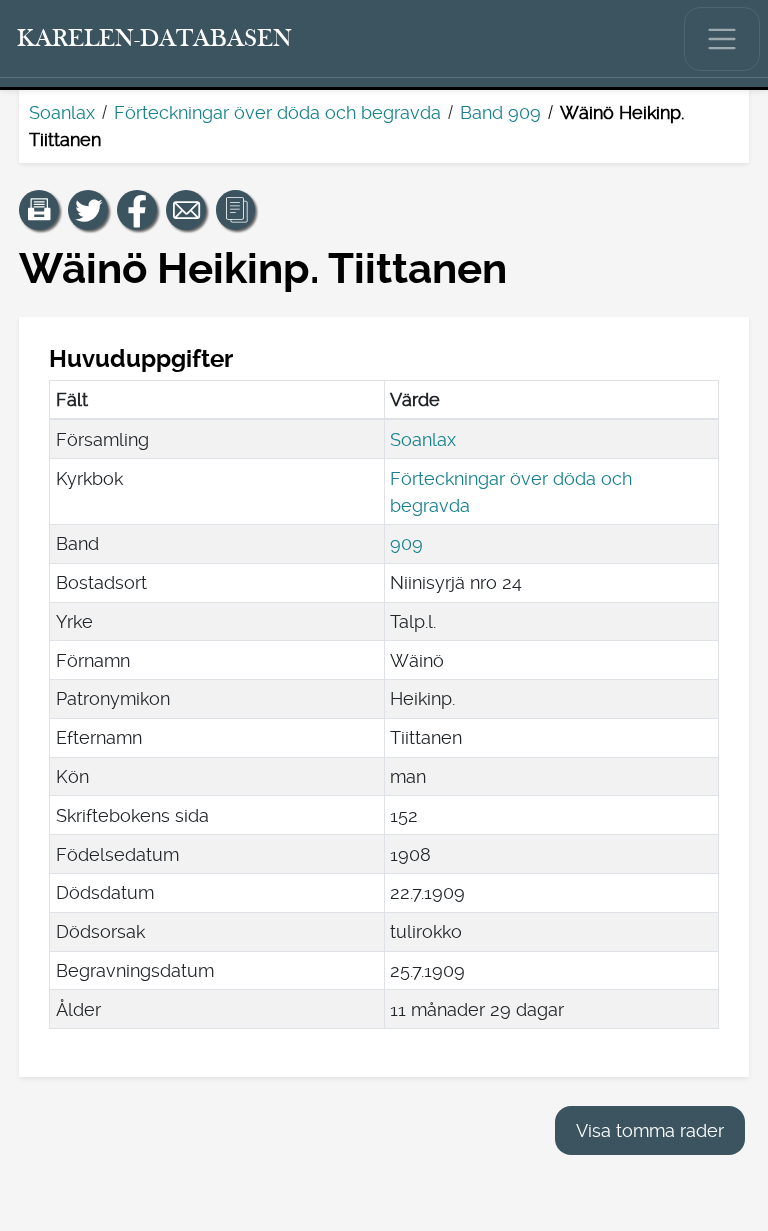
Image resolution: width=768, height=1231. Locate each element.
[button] (39, 210)
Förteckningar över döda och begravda (277, 112)
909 (406, 543)
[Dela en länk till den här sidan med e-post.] (186, 210)
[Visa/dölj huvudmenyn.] (722, 39)
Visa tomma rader (650, 1130)
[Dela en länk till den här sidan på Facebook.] (137, 210)
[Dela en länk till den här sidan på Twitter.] (88, 210)
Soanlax (62, 112)
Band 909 (500, 112)
